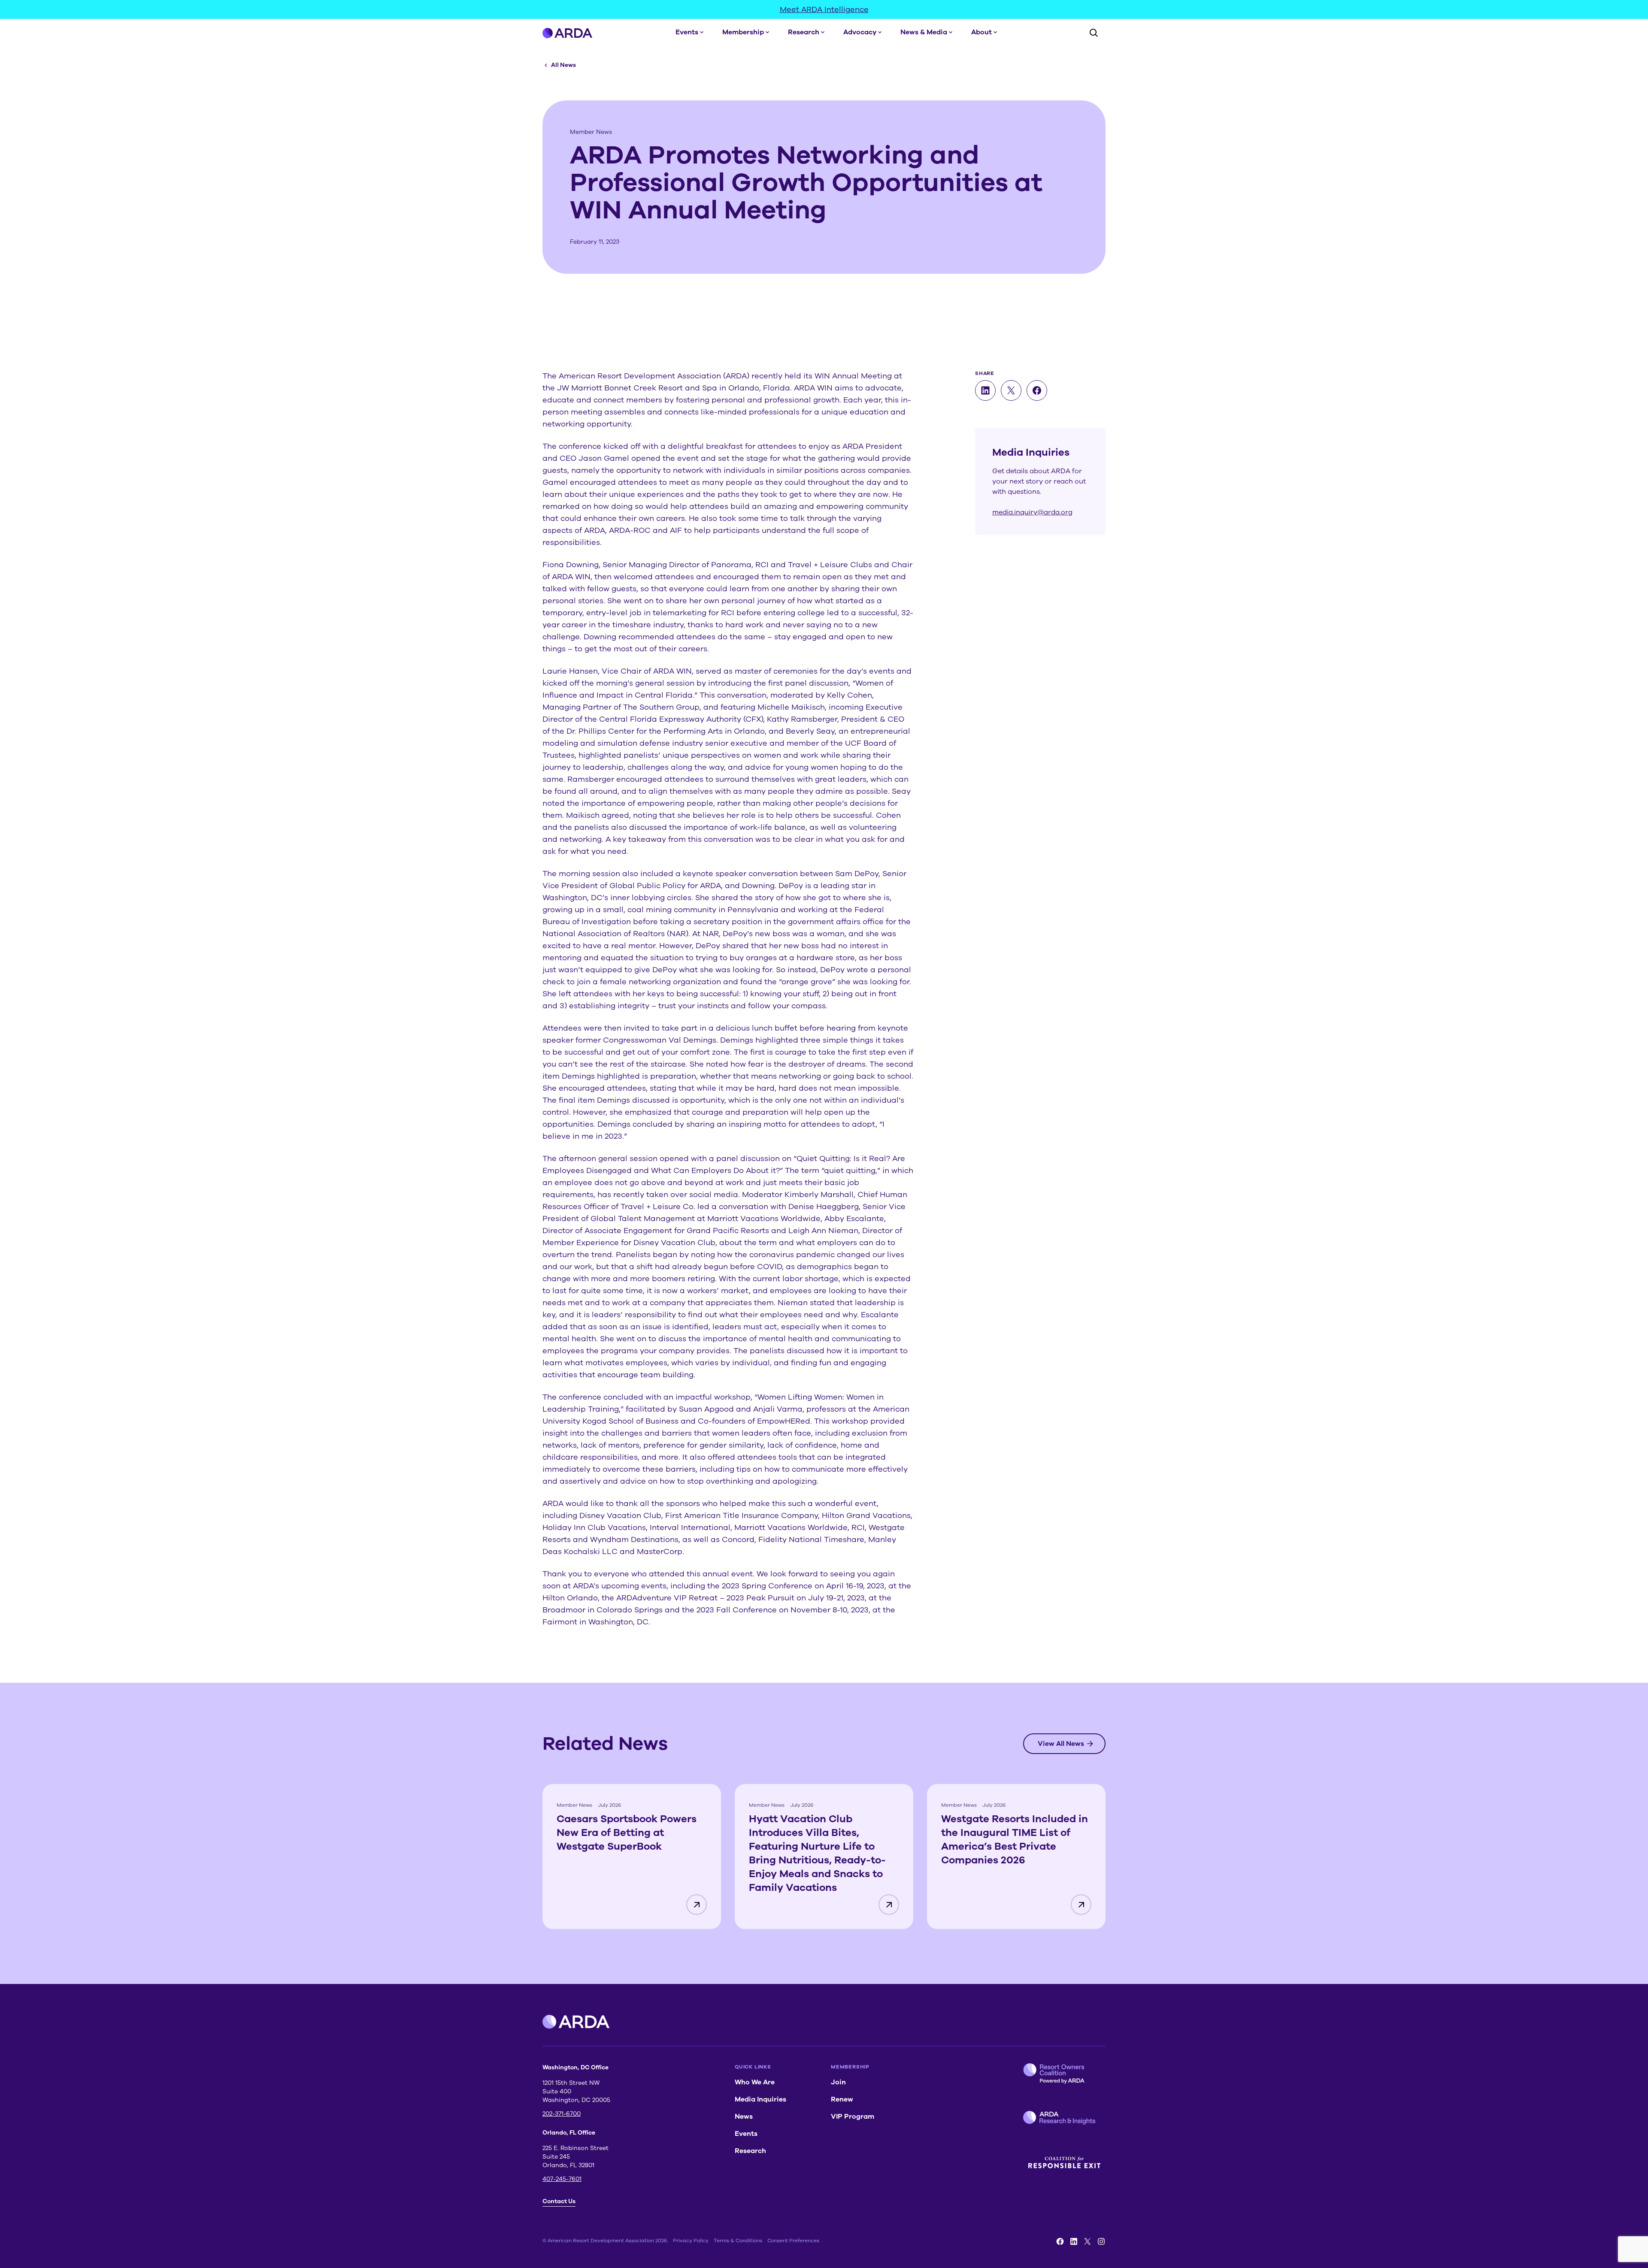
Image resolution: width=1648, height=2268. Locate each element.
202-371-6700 (562, 2114)
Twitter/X (1088, 2241)
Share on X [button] (1011, 390)
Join (838, 2082)
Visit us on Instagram (1101, 2241)
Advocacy (860, 32)
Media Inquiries (760, 2099)
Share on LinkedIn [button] (985, 390)
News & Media (924, 32)
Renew (842, 2099)
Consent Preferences (793, 2241)
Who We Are (755, 2082)
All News (563, 65)
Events (687, 32)
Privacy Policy (691, 2241)
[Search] (1094, 33)
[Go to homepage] (568, 33)
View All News (1061, 1744)
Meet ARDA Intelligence (824, 9)
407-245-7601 (562, 2179)
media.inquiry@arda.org (1032, 512)
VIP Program (853, 2117)
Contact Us (559, 2201)
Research (804, 32)
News (744, 2117)
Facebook (1060, 2241)
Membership (743, 32)
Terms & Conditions (738, 2241)
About (982, 32)
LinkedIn (1074, 2241)
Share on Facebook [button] (1037, 390)
